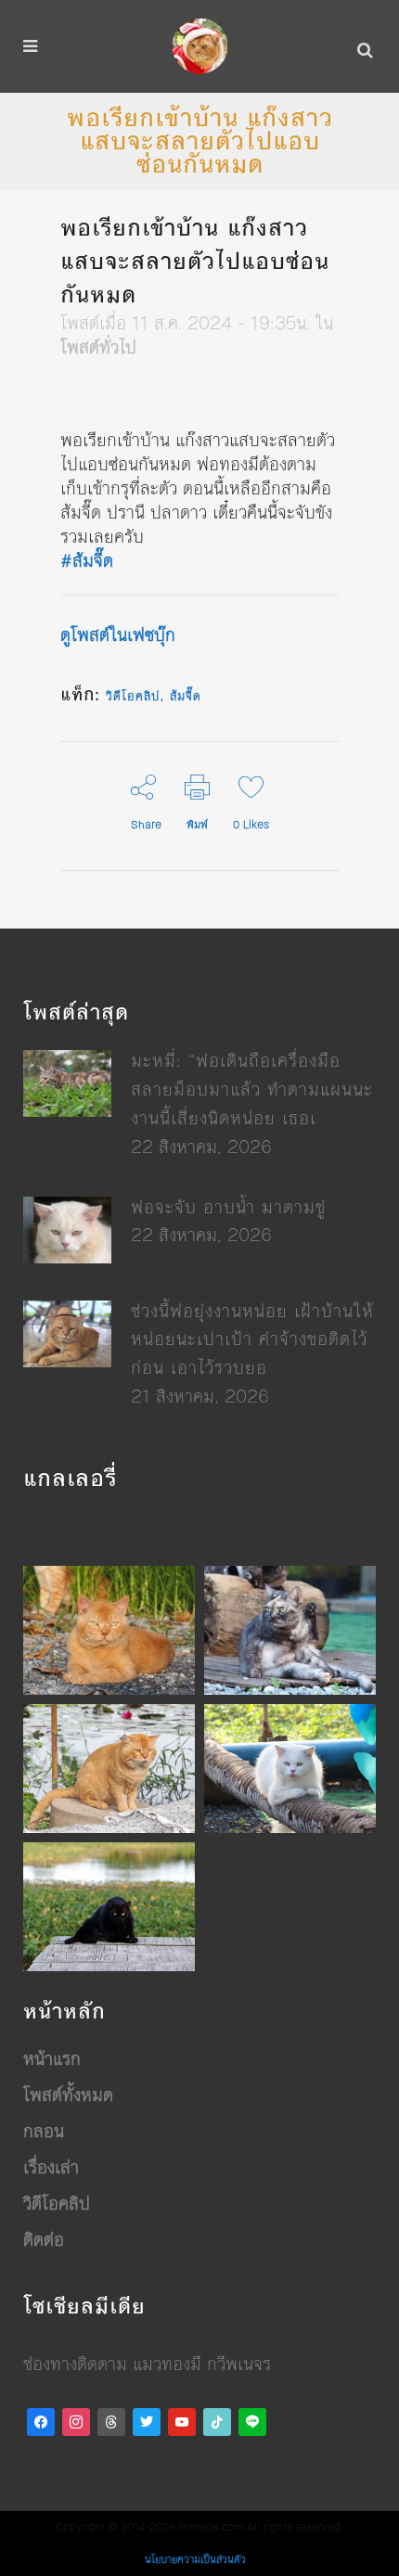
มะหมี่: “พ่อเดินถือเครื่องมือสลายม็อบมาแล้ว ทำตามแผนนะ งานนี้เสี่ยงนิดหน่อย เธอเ (252, 1089)
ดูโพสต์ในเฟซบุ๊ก (118, 635)
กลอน (44, 2132)
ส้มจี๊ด (186, 697)
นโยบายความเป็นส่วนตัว (195, 2560)
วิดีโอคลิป (133, 697)
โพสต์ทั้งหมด (68, 2095)
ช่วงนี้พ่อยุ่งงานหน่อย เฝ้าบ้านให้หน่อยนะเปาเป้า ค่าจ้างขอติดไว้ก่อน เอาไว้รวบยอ (252, 1340)
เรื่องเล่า (51, 2168)
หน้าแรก (52, 2059)
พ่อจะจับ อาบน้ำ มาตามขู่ (228, 1207)
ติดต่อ (44, 2240)
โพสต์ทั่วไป (98, 347)
